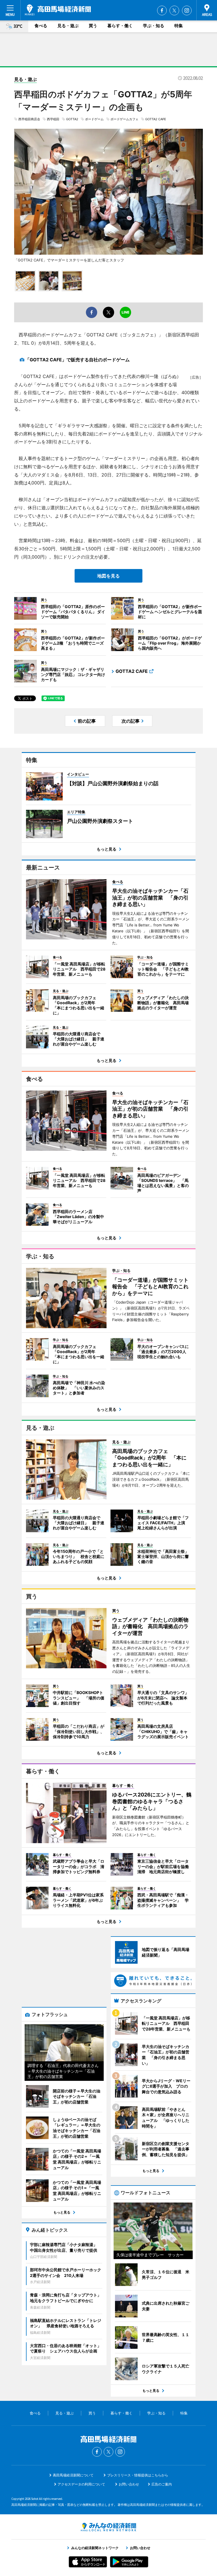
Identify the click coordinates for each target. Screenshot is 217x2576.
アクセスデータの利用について (81, 2484)
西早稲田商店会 (29, 119)
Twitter (174, 10)
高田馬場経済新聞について (73, 2475)
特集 (179, 26)
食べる (41, 26)
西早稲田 (53, 119)
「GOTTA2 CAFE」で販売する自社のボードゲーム (77, 360)
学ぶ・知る (154, 26)
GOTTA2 (72, 119)
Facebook (162, 10)
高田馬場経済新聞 (58, 10)
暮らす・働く (120, 26)
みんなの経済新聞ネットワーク (108, 2527)
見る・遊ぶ (68, 26)
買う (93, 26)
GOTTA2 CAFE (156, 119)
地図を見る (108, 576)
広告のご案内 (162, 2484)
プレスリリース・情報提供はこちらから (138, 2475)
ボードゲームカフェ (124, 119)
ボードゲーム (94, 119)
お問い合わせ (129, 2484)
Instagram (187, 10)
